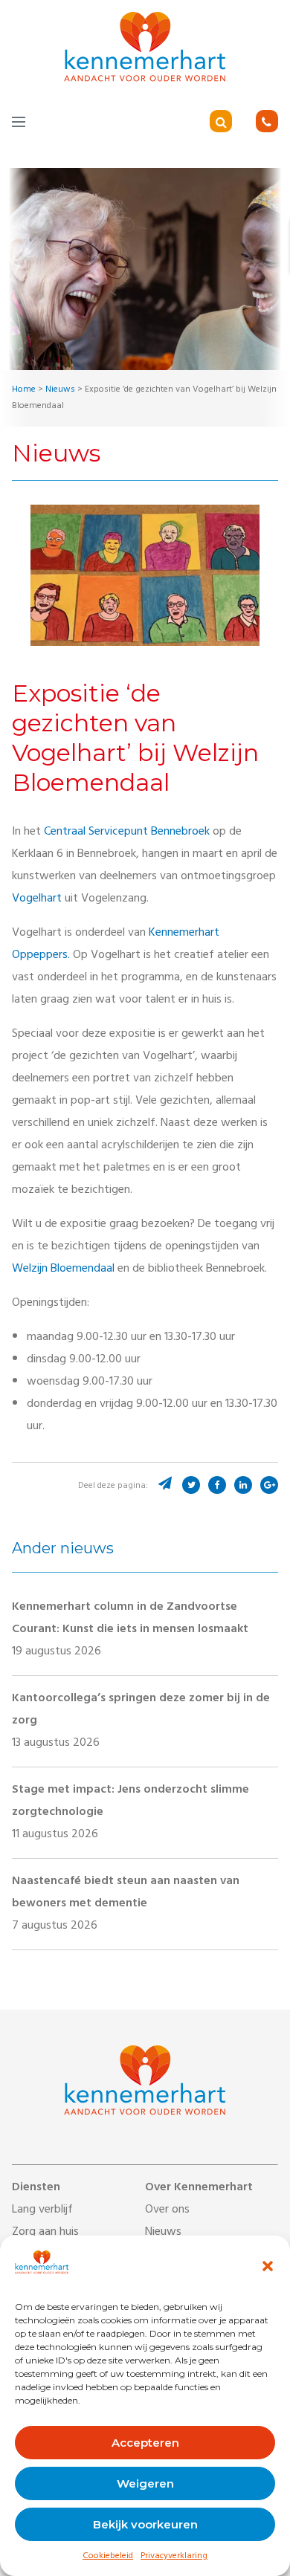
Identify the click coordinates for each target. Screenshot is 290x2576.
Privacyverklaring (174, 2557)
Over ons (167, 2210)
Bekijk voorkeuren (145, 2524)
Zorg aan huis (45, 2233)
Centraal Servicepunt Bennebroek (127, 832)
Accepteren (145, 2443)
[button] (268, 2266)
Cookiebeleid (108, 2557)
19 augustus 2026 (130, 1630)
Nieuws (163, 2233)
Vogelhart (37, 899)
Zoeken (242, 123)
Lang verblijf (42, 2210)
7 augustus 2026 (126, 1904)
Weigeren (145, 2483)
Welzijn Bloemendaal (63, 1269)
